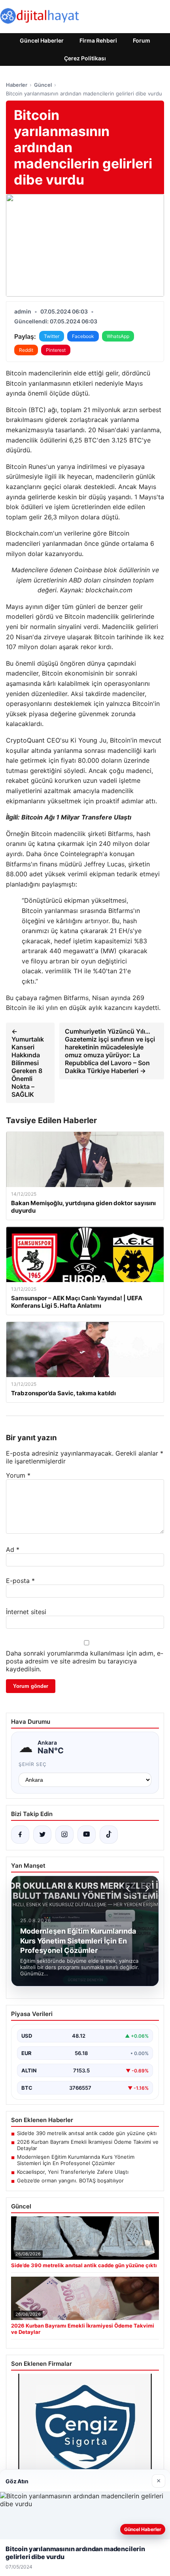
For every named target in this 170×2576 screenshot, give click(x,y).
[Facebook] (20, 1835)
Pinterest (56, 350)
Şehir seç (33, 1764)
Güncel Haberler (42, 40)
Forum (142, 40)
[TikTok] (109, 1835)
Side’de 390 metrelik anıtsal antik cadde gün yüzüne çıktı (87, 2133)
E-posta (20, 1581)
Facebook (83, 336)
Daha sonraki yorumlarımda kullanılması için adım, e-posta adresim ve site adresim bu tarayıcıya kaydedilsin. (85, 1661)
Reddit (26, 350)
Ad (13, 1549)
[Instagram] (64, 1835)
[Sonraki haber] (146, 1889)
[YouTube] (87, 1835)
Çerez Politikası (85, 58)
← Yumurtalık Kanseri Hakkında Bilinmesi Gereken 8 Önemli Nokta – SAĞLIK (28, 1063)
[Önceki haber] (129, 1889)
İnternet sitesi (26, 1612)
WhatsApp (118, 336)
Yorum (18, 1475)
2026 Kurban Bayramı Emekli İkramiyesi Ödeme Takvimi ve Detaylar (88, 2145)
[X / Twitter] (42, 1835)
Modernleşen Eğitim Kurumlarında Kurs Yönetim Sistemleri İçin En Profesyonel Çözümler (76, 2160)
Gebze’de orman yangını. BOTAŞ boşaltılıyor (70, 2180)
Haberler (17, 85)
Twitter (52, 336)
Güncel (43, 85)
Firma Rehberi (98, 40)
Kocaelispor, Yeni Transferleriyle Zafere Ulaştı (73, 2172)
